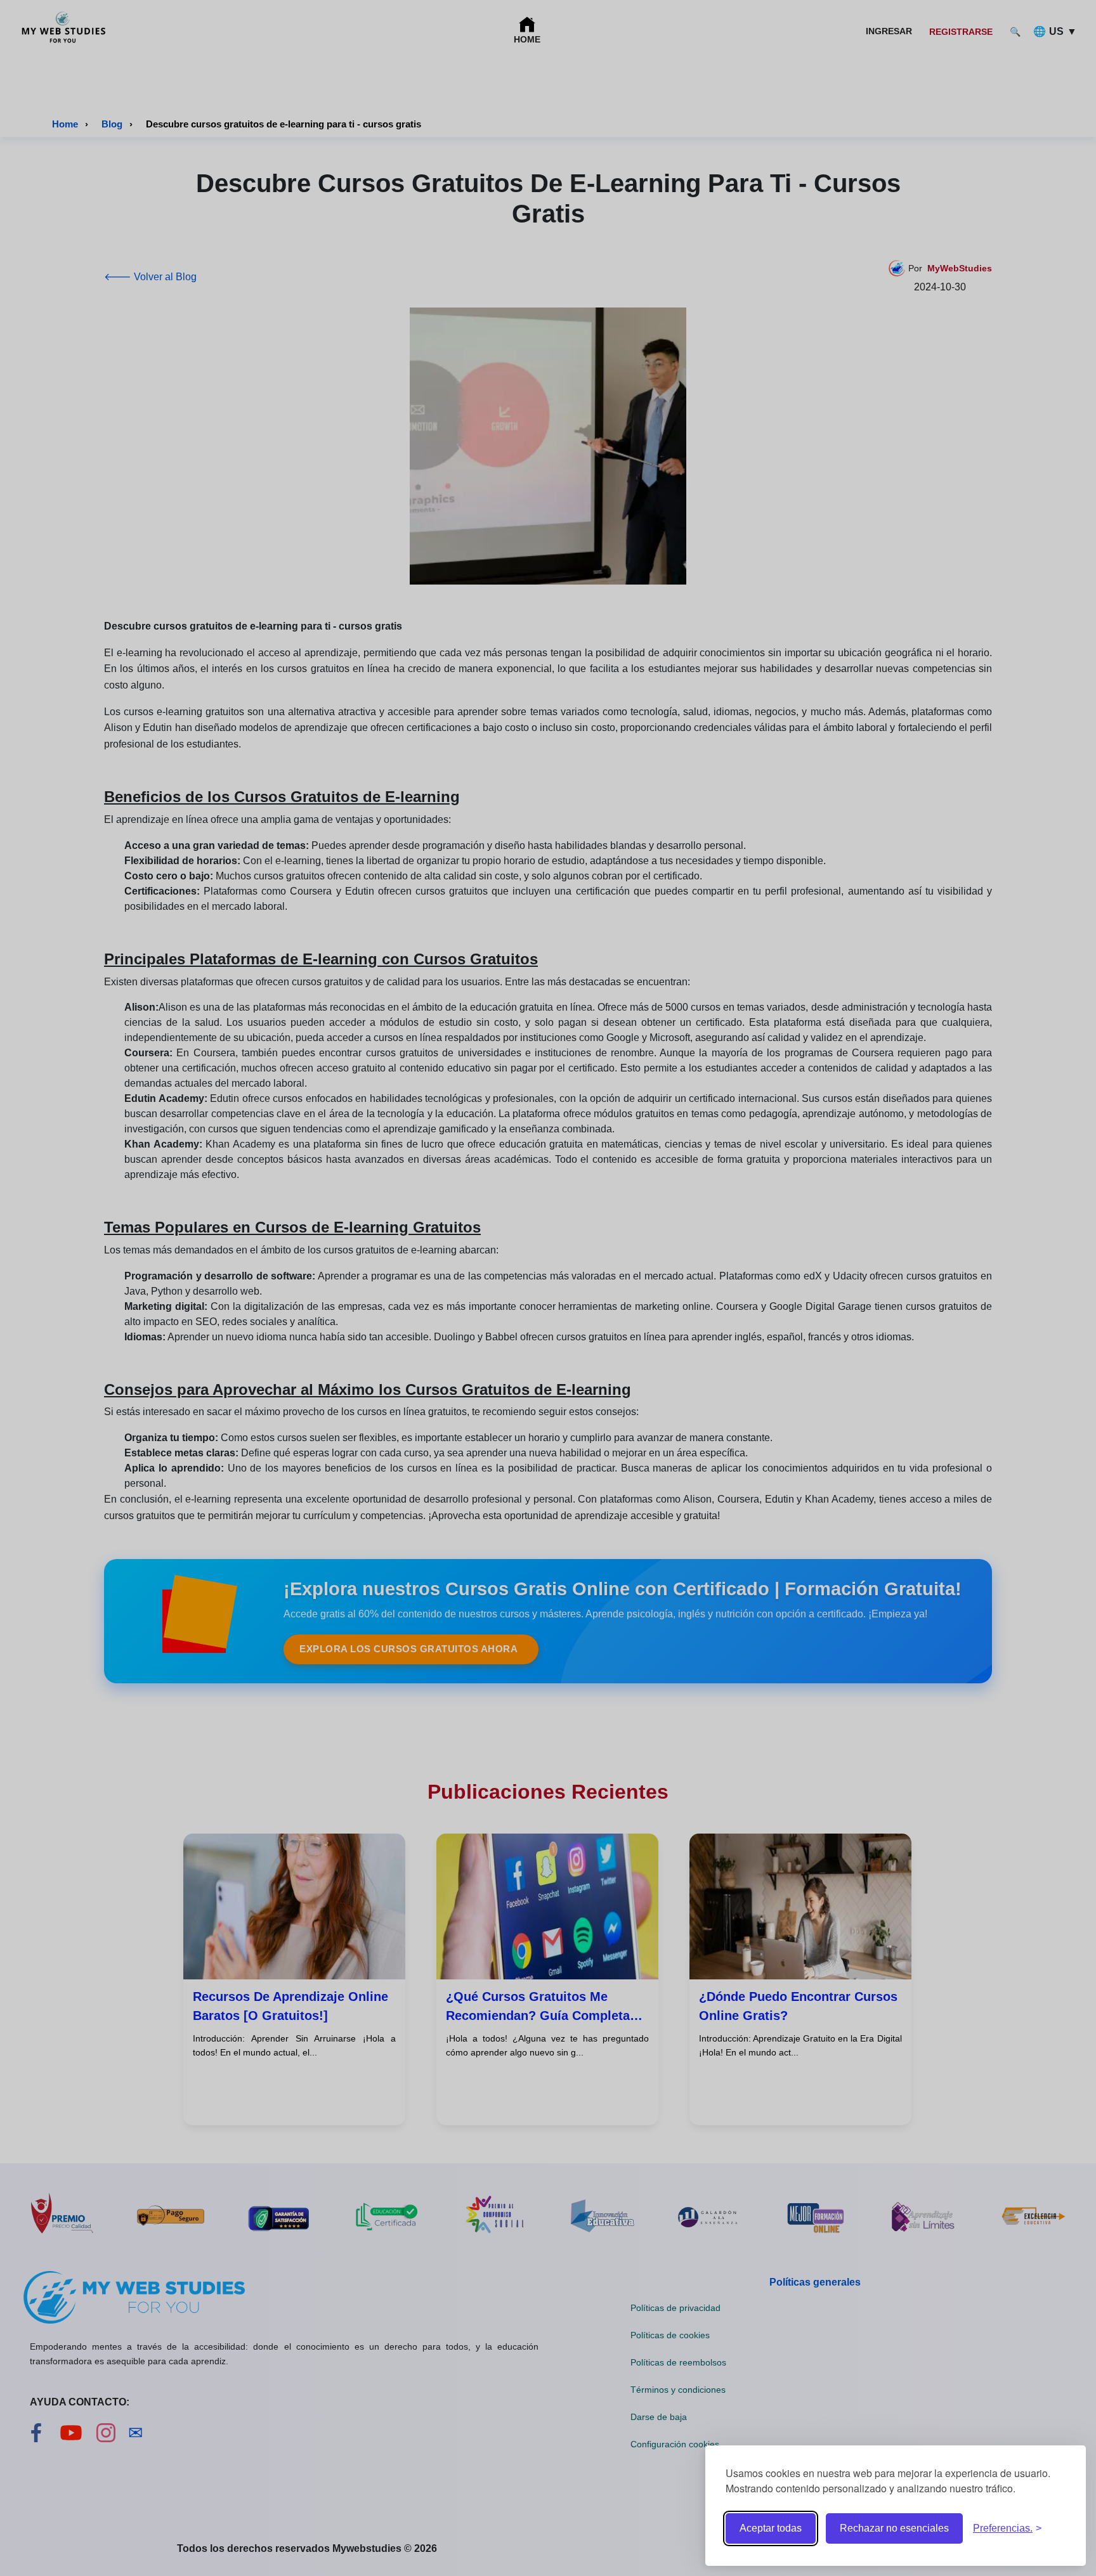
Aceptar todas (771, 2528)
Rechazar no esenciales (894, 2528)
